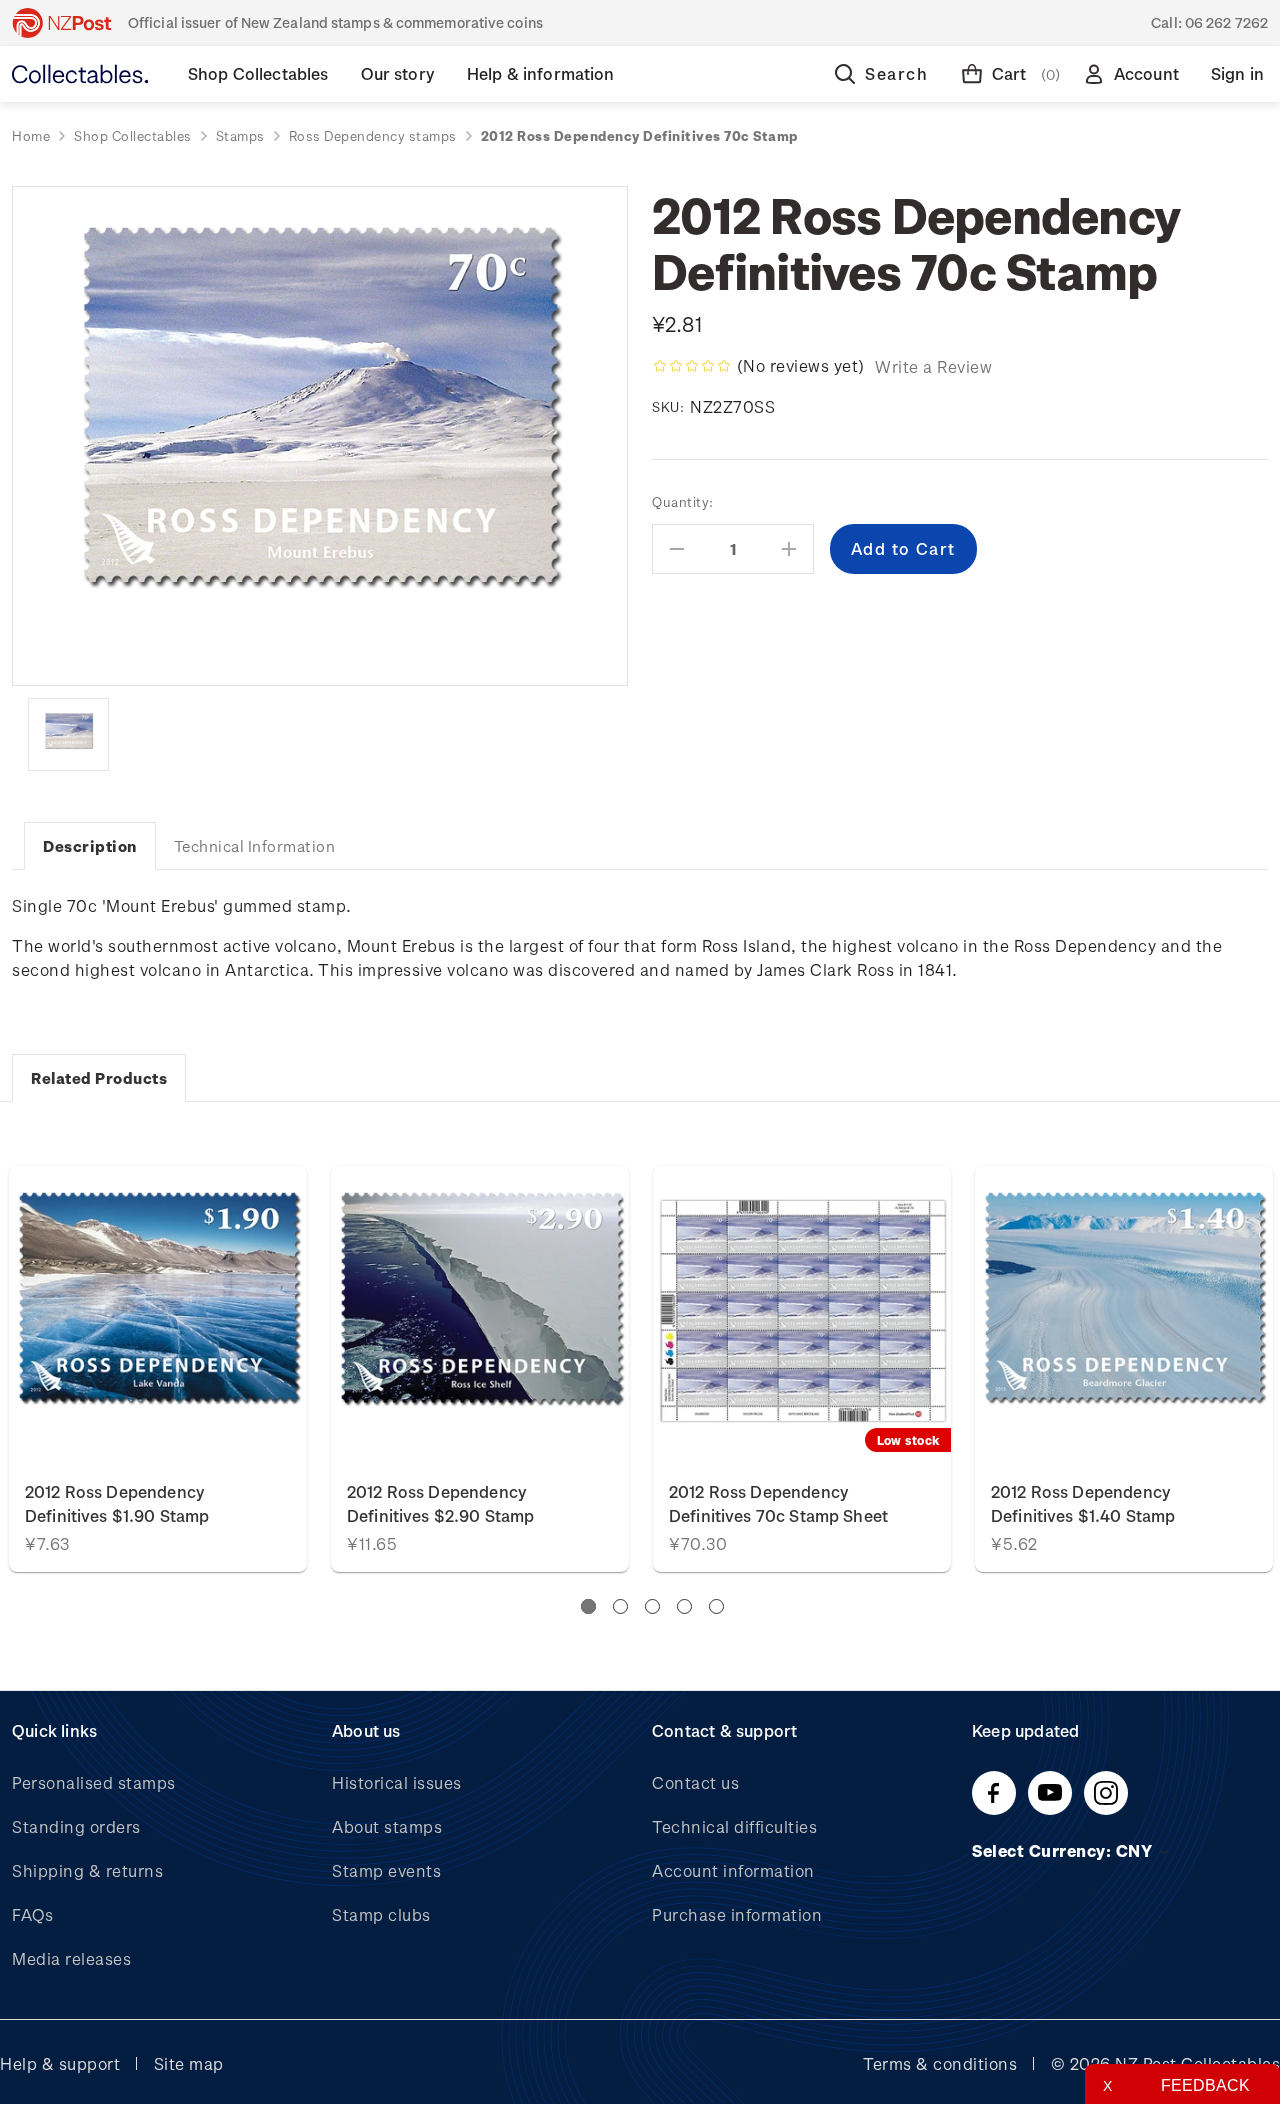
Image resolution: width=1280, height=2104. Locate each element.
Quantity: (683, 501)
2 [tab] (620, 1606)
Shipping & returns (87, 1870)
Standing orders (76, 1826)
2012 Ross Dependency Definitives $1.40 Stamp (1083, 1503)
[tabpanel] (802, 1369)
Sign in (1237, 73)
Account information (733, 1870)
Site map (189, 2063)
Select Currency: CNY (1064, 1850)
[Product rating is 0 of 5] (692, 366)
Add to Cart (158, 1314)
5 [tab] (716, 1606)
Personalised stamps (94, 1782)
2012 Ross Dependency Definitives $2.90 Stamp (440, 1503)
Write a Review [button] (933, 366)
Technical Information (255, 846)
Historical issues (397, 1782)
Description (90, 846)
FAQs (32, 1914)
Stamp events (386, 1870)
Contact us (695, 1782)
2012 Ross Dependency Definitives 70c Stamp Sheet (778, 1503)
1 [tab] (588, 1606)
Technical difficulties (734, 1826)
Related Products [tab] (99, 1078)
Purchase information (737, 1914)
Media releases (71, 1958)
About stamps (387, 1826)
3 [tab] (652, 1606)
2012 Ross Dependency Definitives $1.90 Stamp (117, 1503)
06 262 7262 (1226, 22)
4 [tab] (684, 1606)
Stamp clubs (381, 1914)
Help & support (60, 2063)
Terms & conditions (940, 2063)
